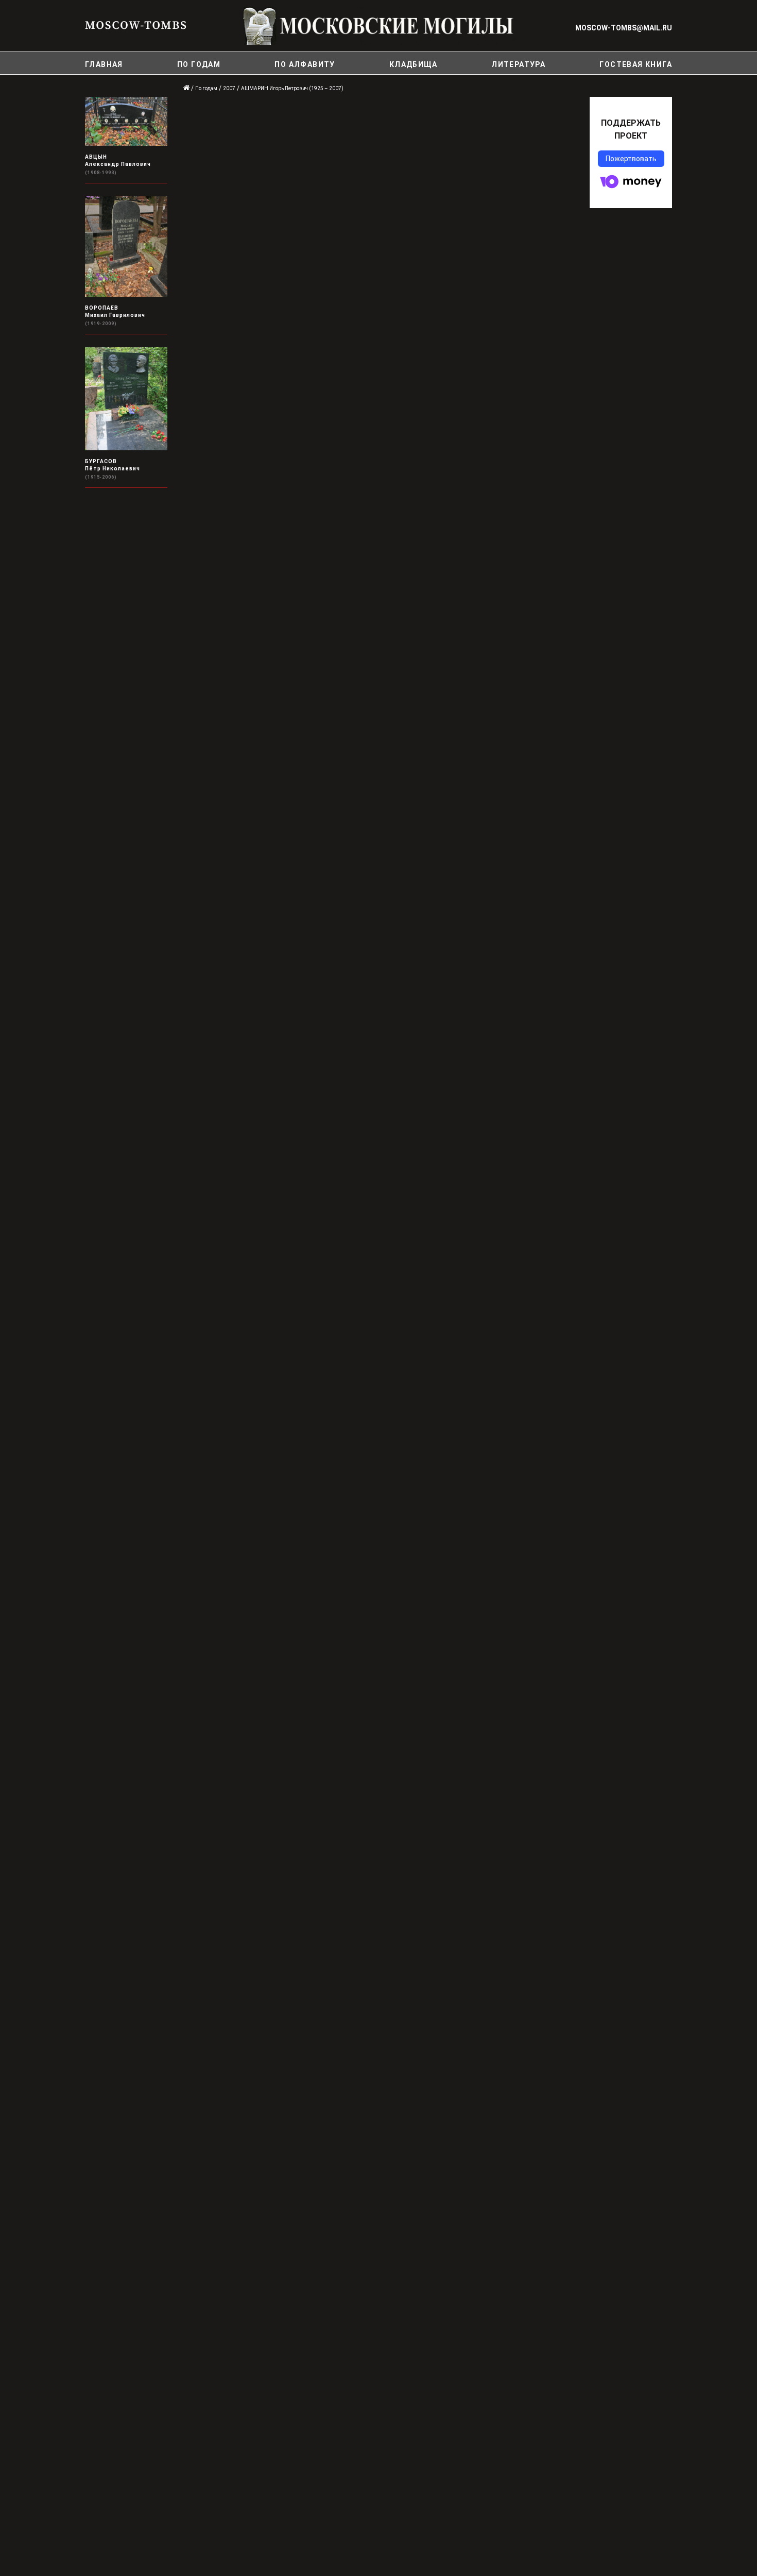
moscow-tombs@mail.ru (624, 28)
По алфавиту (305, 64)
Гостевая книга (636, 64)
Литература (518, 64)
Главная (104, 64)
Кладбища (413, 64)
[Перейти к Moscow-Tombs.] (187, 88)
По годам (199, 64)
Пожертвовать (631, 159)
